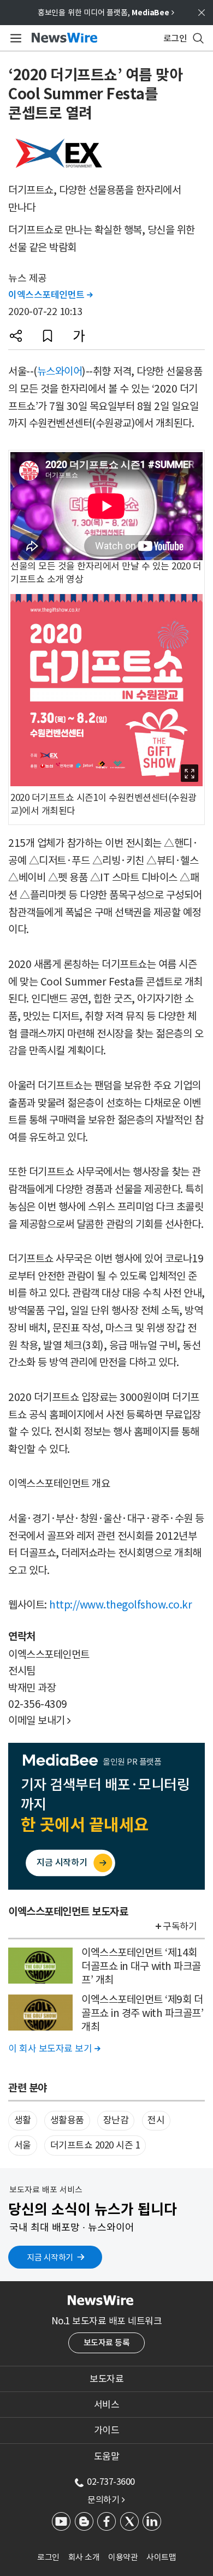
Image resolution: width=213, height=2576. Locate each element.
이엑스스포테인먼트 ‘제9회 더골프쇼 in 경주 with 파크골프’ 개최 (142, 2013)
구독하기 (180, 1926)
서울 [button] (23, 2145)
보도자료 (106, 2379)
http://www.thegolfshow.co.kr (120, 1605)
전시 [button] (156, 2120)
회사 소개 (84, 2557)
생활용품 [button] (67, 2120)
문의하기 (106, 2500)
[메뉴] (14, 38)
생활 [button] (23, 2120)
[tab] (106, 2379)
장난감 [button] (116, 2120)
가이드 (107, 2430)
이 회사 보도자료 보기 (54, 2049)
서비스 (107, 2405)
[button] (16, 336)
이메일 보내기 (40, 1720)
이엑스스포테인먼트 (51, 295)
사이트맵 (161, 2557)
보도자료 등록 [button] (107, 2343)
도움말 (107, 2456)
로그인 (48, 2557)
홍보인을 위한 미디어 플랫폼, (106, 13)
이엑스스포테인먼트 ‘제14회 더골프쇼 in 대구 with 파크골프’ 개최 (141, 1966)
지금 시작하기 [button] (50, 2257)
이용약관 (123, 2557)
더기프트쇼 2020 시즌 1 (95, 2145)
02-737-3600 (111, 2482)
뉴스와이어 (60, 371)
